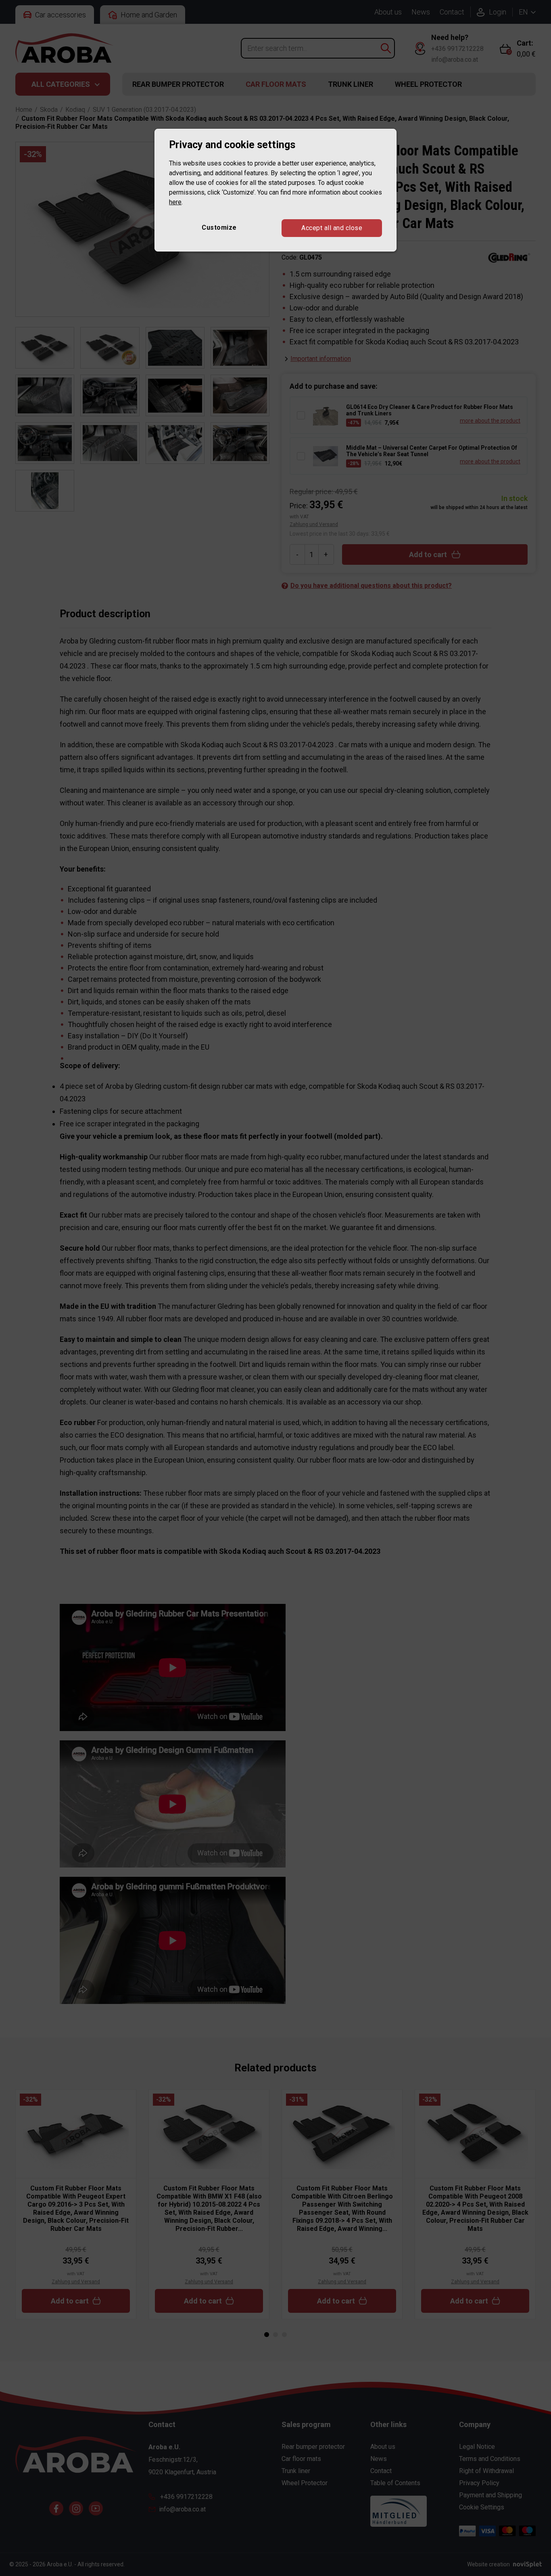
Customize (219, 227)
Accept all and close (332, 228)
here (175, 202)
